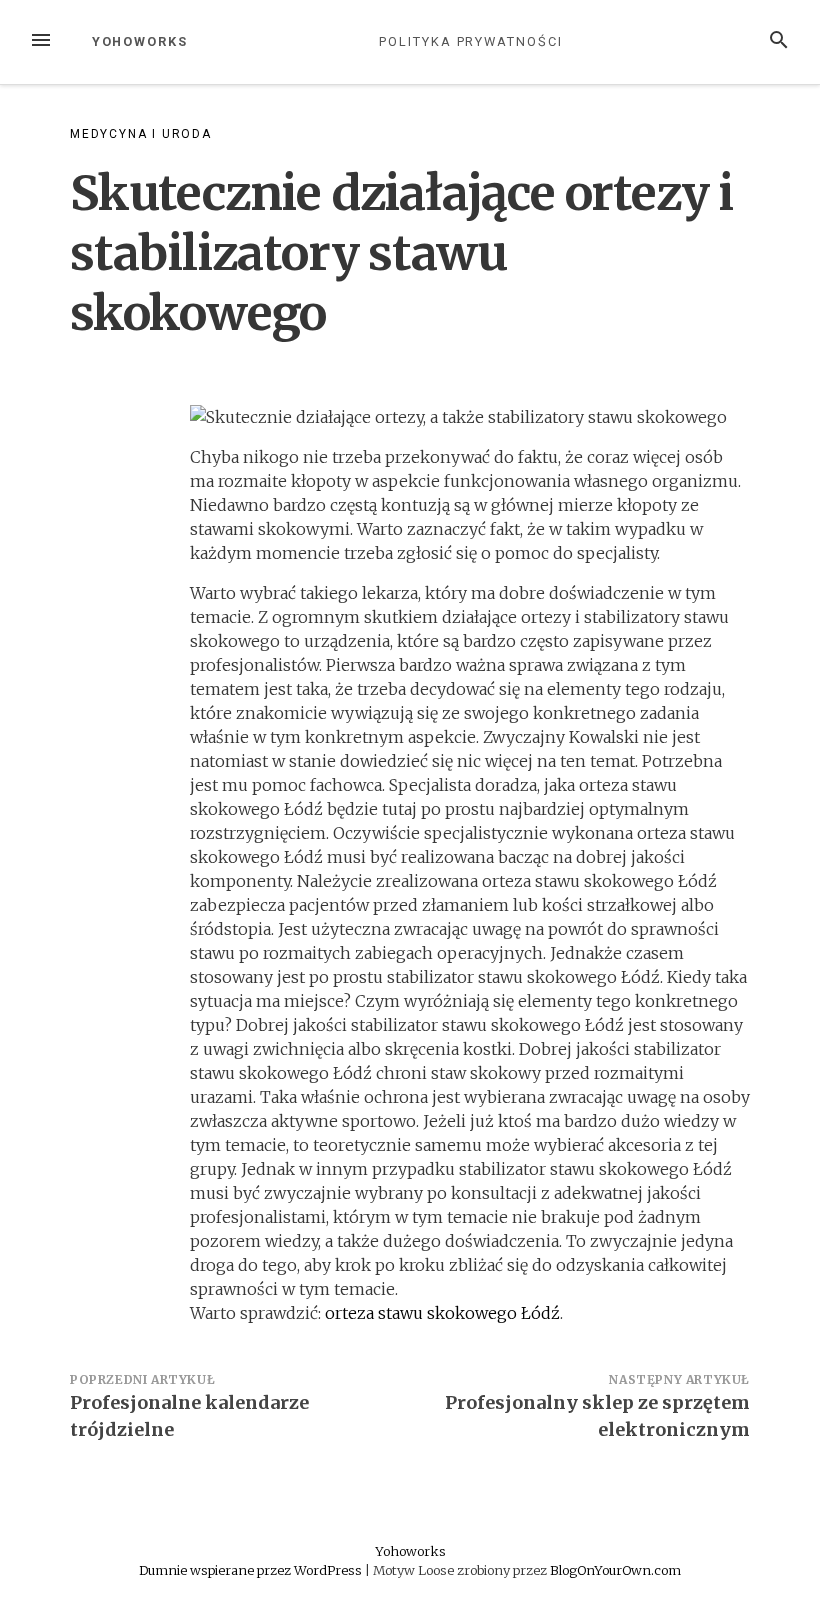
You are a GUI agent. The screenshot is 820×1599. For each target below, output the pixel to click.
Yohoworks (140, 41)
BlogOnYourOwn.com (615, 1570)
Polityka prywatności (470, 41)
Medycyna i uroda (141, 134)
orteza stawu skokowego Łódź (442, 1313)
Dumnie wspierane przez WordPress (252, 1570)
